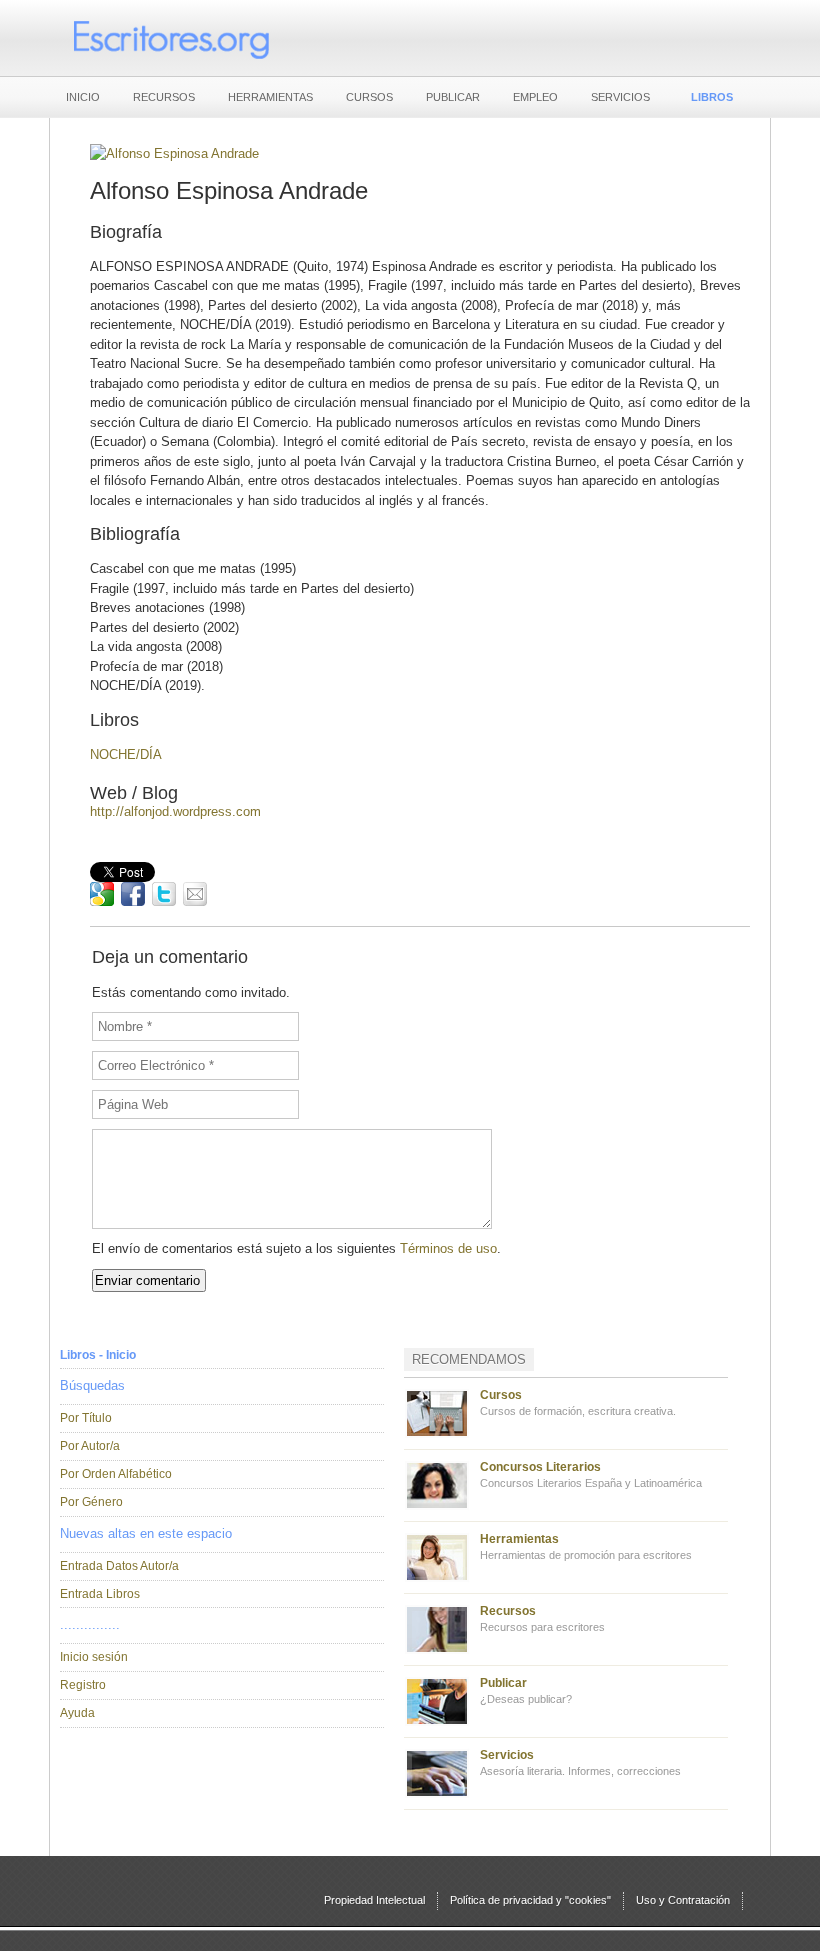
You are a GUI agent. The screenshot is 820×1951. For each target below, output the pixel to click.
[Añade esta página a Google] (102, 894)
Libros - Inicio (98, 1355)
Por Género (91, 1502)
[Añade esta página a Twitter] (164, 894)
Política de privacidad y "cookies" (530, 1900)
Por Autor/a (90, 1446)
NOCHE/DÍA (126, 754)
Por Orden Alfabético (116, 1474)
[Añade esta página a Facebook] (133, 894)
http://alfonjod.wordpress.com (175, 811)
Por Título (86, 1418)
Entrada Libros (100, 1594)
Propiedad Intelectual (374, 1900)
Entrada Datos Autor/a (119, 1566)
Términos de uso (448, 1248)
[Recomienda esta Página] (195, 894)
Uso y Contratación (683, 1900)
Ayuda (77, 1713)
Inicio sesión (94, 1657)
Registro (83, 1685)
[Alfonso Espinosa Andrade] (174, 153)
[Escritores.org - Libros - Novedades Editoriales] (170, 38)
